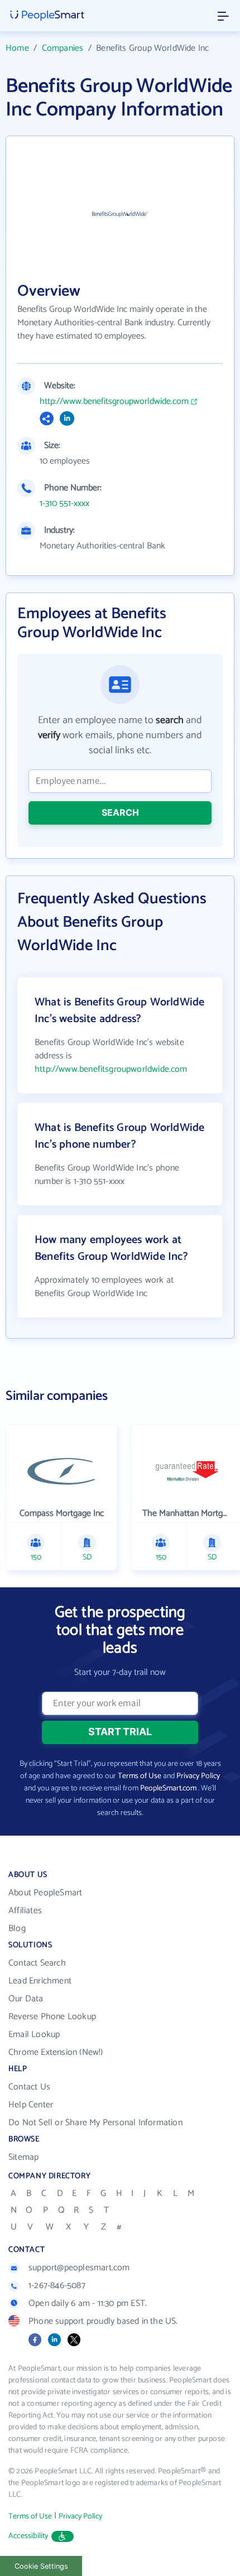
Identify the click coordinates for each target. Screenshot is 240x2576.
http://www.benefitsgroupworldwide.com (114, 402)
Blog (17, 1929)
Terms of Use (140, 1776)
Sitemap (23, 2157)
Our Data (26, 1999)
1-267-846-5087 (57, 2286)
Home (17, 48)
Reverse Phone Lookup (52, 2017)
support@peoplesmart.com (79, 2268)
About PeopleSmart (45, 1893)
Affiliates (25, 1911)
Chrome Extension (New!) (56, 2052)
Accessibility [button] (28, 2536)
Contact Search (37, 1963)
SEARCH (120, 812)
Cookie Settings (41, 2566)
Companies (63, 48)
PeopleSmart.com (168, 1788)
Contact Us (29, 2087)
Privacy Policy (198, 1776)
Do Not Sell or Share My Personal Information (95, 2123)
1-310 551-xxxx (64, 504)
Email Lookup (34, 2035)
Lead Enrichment (40, 1981)
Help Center (31, 2105)
